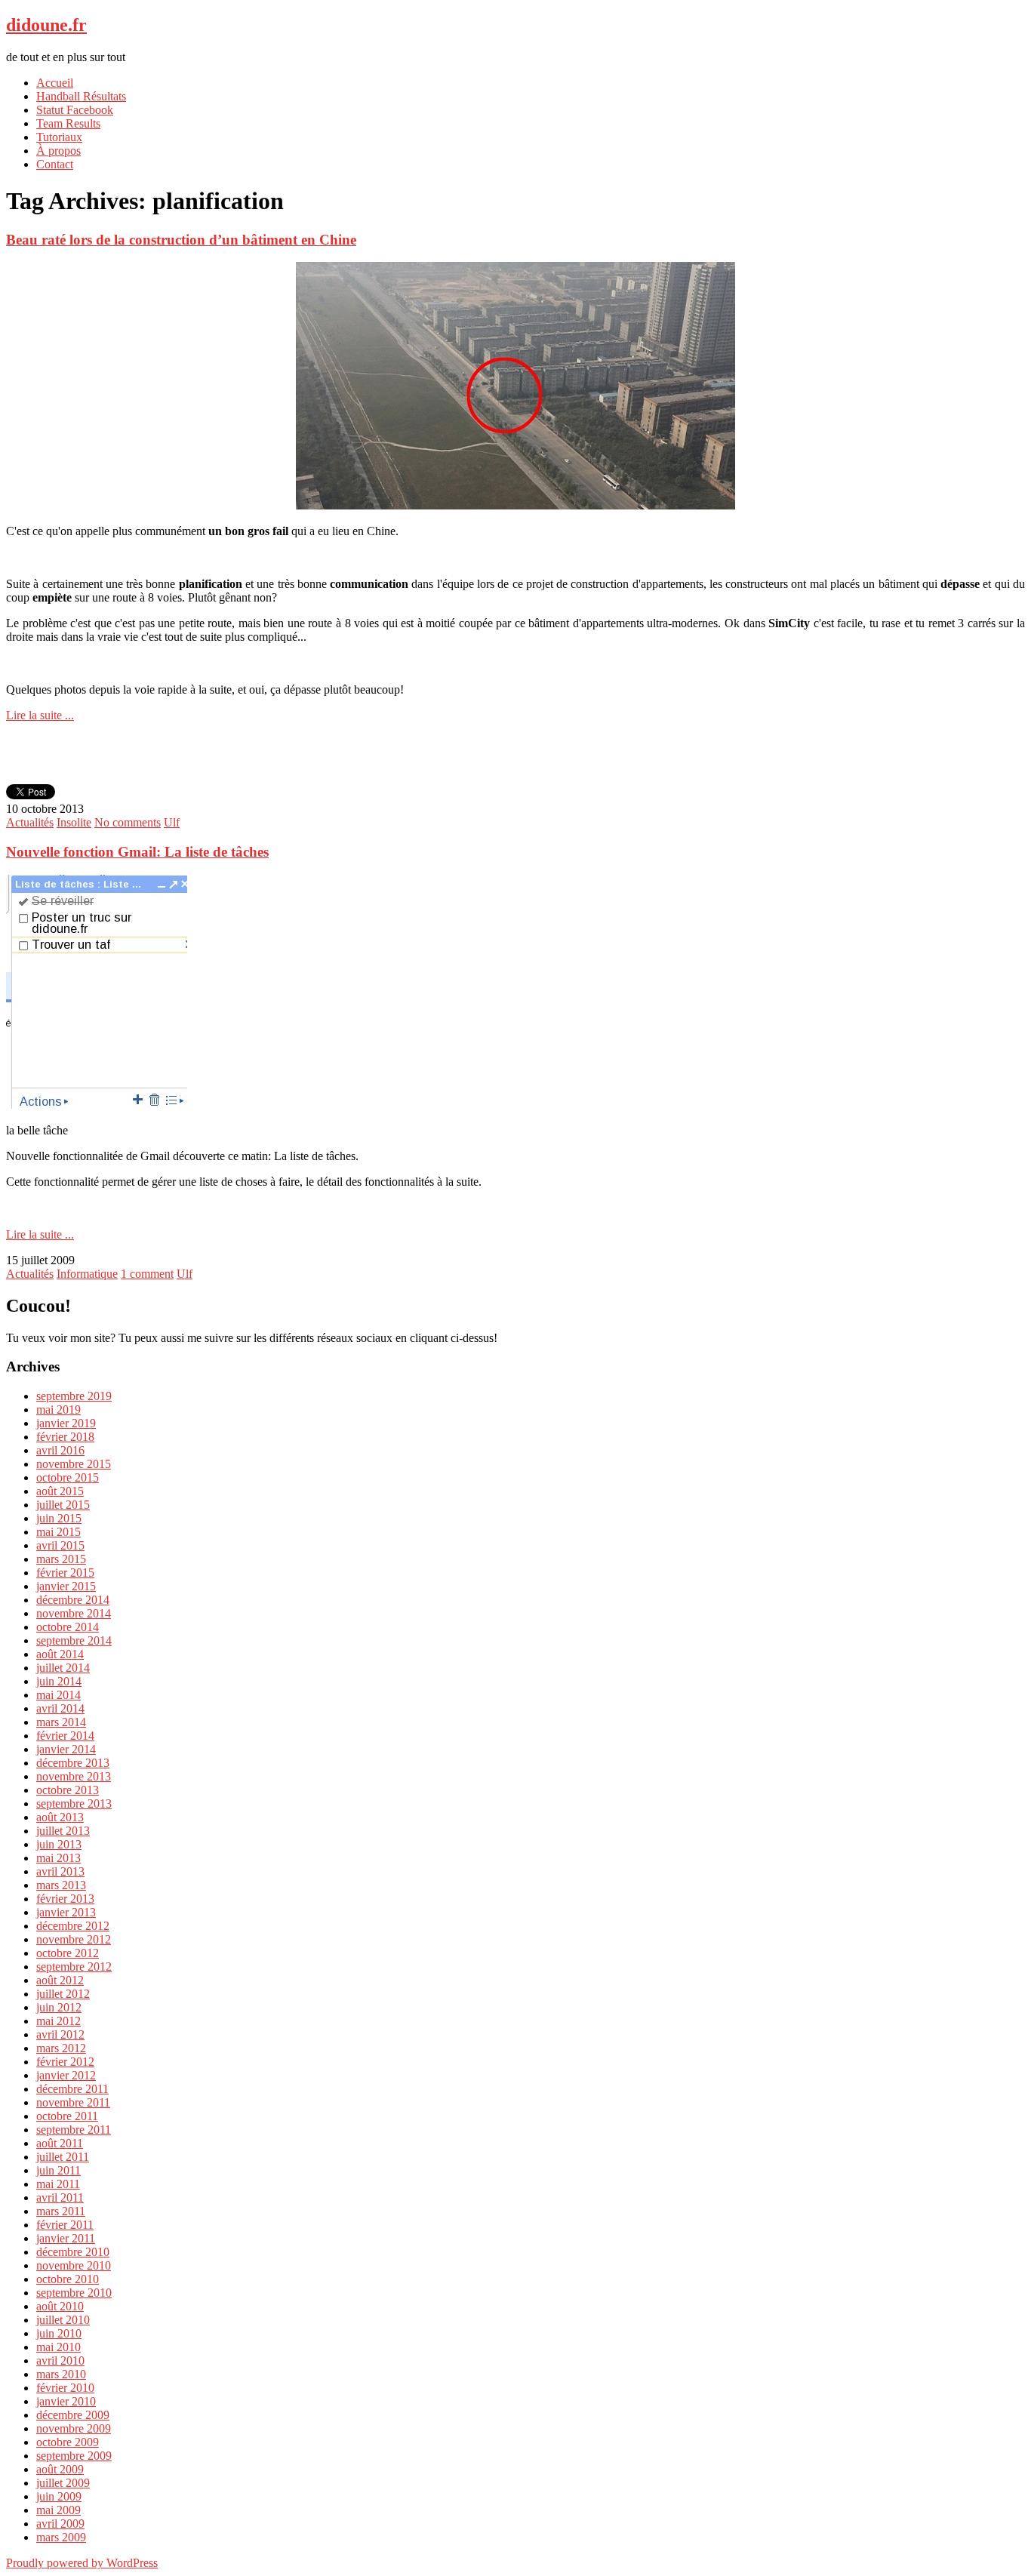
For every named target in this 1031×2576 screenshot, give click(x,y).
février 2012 (65, 2062)
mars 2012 (61, 2048)
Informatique (87, 1274)
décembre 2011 (72, 2089)
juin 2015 (59, 1518)
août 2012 (60, 1980)
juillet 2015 (63, 1505)
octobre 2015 (68, 1477)
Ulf (172, 822)
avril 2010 (60, 2361)
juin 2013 (59, 1844)
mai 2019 (58, 1410)
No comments (128, 822)
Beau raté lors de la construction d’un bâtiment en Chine (181, 240)
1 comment (147, 1274)
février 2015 (65, 1573)
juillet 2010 (63, 2320)
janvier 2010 (66, 2401)
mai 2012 (58, 2021)
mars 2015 (61, 1559)
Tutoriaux (59, 137)
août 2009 (60, 2469)
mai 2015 (58, 1532)
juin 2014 (59, 1681)
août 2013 (60, 1817)
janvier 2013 (66, 1912)
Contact (55, 164)
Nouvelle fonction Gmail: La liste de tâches (137, 852)
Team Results (68, 123)
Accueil (55, 83)
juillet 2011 (63, 2157)
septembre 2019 (74, 1396)
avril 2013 (60, 1871)
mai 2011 (58, 2184)
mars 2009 (61, 2537)
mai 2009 (58, 2510)
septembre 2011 (74, 2130)
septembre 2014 (74, 1640)
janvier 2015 (66, 1586)
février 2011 (65, 2225)
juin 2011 (58, 2170)
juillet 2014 (63, 1668)
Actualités (30, 822)
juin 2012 (59, 2007)
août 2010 (60, 2306)
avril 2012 (60, 2034)
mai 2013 (58, 1858)
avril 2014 (60, 1708)
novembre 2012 (74, 1939)
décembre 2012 (73, 1926)
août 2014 (60, 1654)
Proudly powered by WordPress (82, 2563)
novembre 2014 (74, 1613)
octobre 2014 (68, 1627)
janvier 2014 (66, 1749)
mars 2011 (61, 2211)
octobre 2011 (67, 2116)
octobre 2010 (68, 2279)
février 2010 (65, 2388)
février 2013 (65, 1899)
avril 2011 (60, 2197)
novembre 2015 (74, 1464)
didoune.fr (46, 25)
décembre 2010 (73, 2252)
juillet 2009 (63, 2483)
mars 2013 (61, 1885)
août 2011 (60, 2143)
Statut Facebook (75, 110)
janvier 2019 (66, 1423)
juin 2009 (59, 2496)
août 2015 (60, 1491)
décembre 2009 (73, 2415)
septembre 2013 (74, 1804)
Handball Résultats (81, 96)
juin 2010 (59, 2333)
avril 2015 (60, 1545)
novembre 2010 (74, 2265)
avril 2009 (60, 2524)
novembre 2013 (74, 1776)
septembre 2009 (74, 2456)
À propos (58, 151)
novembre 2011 (73, 2102)
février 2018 (65, 1437)
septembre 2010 (74, 2293)
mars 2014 (61, 1722)
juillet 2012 (63, 1994)
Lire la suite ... (40, 715)
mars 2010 (61, 2374)
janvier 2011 (66, 2238)
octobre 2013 (68, 1790)
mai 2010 (58, 2347)
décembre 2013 (73, 1763)
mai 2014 (58, 1695)
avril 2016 (60, 1450)
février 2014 (65, 1736)
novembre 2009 (74, 2428)
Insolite (74, 822)
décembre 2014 (73, 1600)
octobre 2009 (68, 2442)
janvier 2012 (66, 2075)
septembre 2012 (74, 1967)
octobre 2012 (68, 1953)
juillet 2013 (63, 1831)
